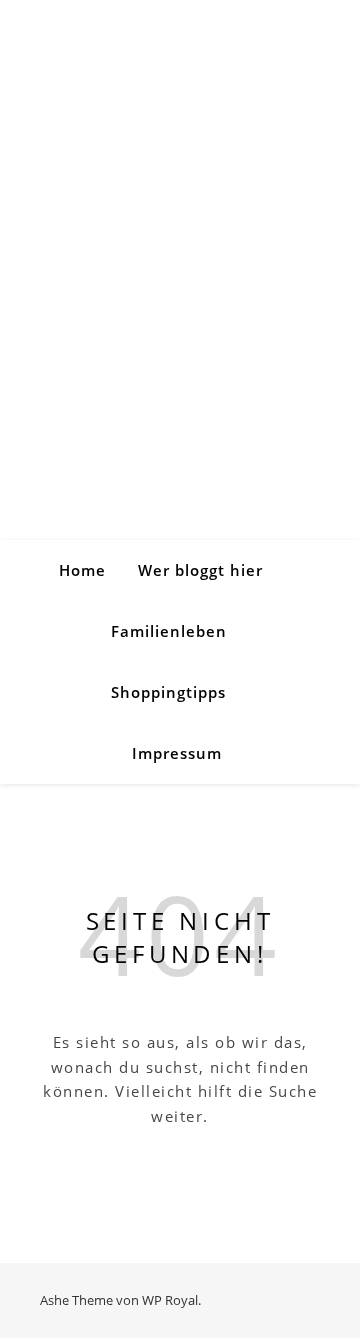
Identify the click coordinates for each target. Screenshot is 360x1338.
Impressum (177, 753)
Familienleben (169, 631)
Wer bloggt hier (200, 570)
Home (82, 570)
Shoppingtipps (168, 692)
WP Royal (170, 1300)
